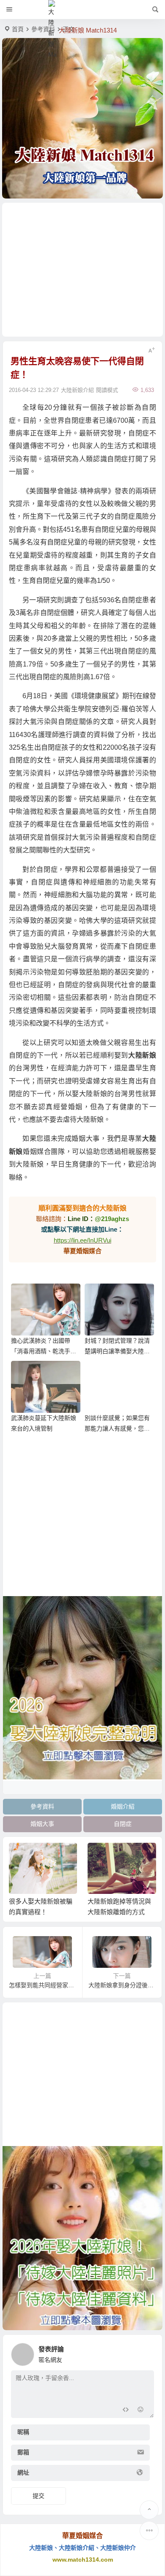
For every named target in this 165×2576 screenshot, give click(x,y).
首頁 (18, 29)
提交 (38, 2496)
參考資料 (43, 29)
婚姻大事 (42, 1824)
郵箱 (23, 2452)
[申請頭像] (146, 2352)
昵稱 (23, 2432)
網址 (23, 2473)
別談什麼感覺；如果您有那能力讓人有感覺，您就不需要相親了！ (117, 1428)
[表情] (141, 2411)
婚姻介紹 (123, 1806)
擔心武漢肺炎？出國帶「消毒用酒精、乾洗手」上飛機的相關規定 (44, 1351)
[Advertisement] (82, 270)
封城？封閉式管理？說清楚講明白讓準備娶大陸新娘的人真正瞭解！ (117, 1351)
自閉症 (123, 1824)
